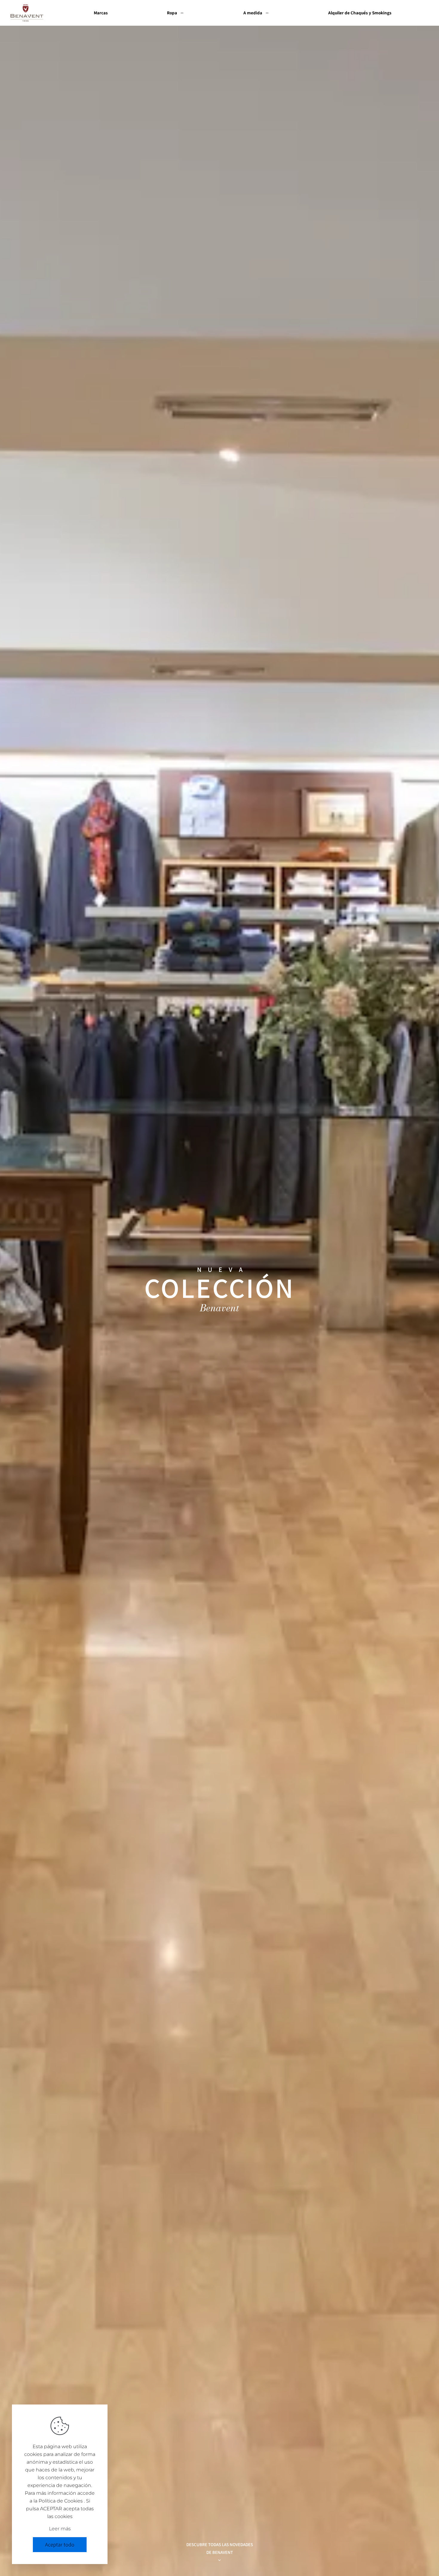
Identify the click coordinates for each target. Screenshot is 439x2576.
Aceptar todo (60, 2544)
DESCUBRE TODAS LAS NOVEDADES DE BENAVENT (220, 2548)
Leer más (60, 2529)
